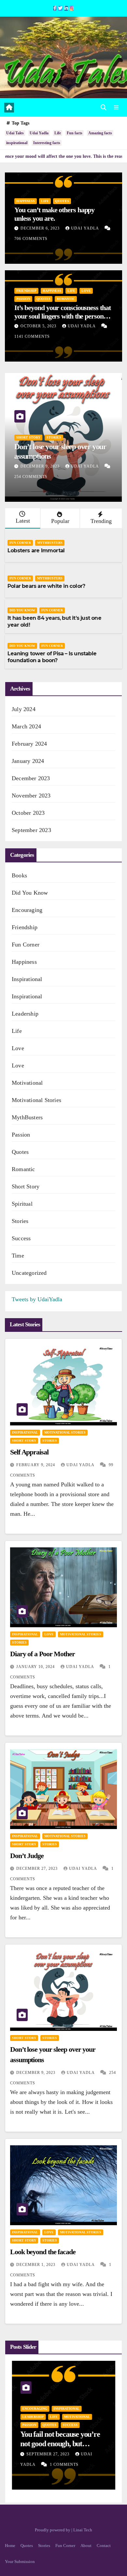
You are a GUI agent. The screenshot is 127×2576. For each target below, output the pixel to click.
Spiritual (22, 1204)
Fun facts (75, 133)
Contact (104, 2546)
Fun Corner (20, 543)
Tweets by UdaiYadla (37, 1299)
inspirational (17, 143)
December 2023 (31, 778)
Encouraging (27, 910)
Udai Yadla (39, 133)
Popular (60, 521)
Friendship (26, 291)
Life (58, 133)
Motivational (27, 1083)
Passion (23, 299)
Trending (101, 521)
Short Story (28, 437)
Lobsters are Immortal (36, 551)
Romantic (66, 299)
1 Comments (64, 2464)
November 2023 (31, 796)
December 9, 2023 (41, 466)
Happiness (26, 201)
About (86, 2546)
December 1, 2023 (36, 2265)
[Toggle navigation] (116, 108)
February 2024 (29, 744)
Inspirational (27, 979)
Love (86, 291)
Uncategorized (29, 1273)
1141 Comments (32, 336)
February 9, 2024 (36, 1465)
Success (21, 1238)
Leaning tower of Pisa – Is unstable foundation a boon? (52, 657)
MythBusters (50, 543)
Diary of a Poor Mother (42, 1654)
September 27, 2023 (49, 2454)
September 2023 (31, 830)
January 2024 (28, 761)
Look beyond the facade (43, 2252)
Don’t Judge (27, 1856)
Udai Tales (15, 133)
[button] (104, 108)
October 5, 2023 (39, 326)
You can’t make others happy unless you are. (54, 214)
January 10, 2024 (36, 1667)
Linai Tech (83, 2530)
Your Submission (20, 2561)
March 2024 (26, 726)
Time (18, 1256)
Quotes (62, 201)
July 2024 (24, 709)
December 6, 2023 (41, 228)
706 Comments (31, 239)
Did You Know (22, 610)
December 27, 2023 (38, 1869)
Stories (54, 437)
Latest (23, 521)
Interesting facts (47, 143)
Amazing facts (100, 133)
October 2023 (28, 813)
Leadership (25, 1014)
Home (10, 2546)
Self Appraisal (29, 1452)
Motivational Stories (36, 1100)
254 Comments (31, 477)
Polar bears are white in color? (46, 586)
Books (19, 875)
